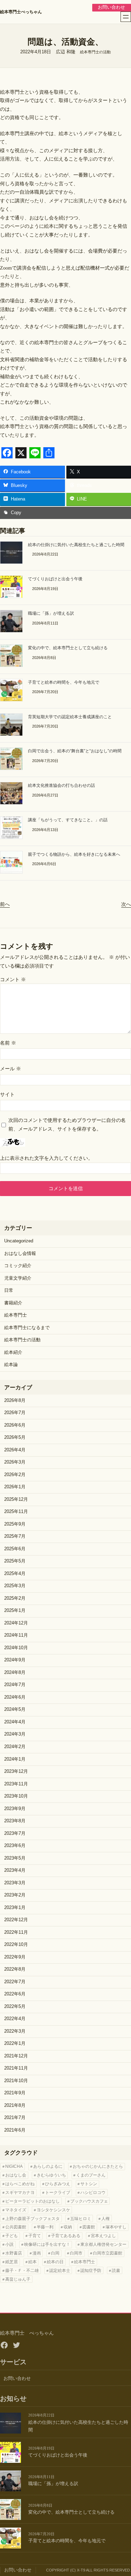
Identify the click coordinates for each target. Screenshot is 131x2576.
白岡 (55, 2253)
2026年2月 (15, 1475)
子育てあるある (66, 2236)
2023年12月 (16, 1771)
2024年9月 (15, 1660)
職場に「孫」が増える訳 (51, 613)
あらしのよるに (48, 2166)
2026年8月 (15, 1400)
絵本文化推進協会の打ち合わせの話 (61, 785)
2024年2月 (15, 1747)
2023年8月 (15, 1821)
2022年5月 (15, 2007)
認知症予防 (91, 2271)
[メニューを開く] (126, 17)
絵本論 (11, 1365)
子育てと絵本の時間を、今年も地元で (64, 682)
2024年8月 (15, 1673)
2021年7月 (15, 2118)
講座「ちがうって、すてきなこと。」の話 (68, 820)
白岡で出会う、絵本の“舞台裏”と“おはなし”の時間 (75, 751)
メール (10, 1069)
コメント (13, 979)
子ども (12, 2236)
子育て (35, 2236)
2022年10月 (16, 1945)
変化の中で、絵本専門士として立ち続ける (68, 648)
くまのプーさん (91, 2175)
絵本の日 (55, 2262)
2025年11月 (16, 1512)
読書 (116, 2271)
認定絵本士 (60, 2271)
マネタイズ (16, 2210)
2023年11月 (16, 1784)
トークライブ (58, 2193)
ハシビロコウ (93, 2193)
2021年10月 (16, 2081)
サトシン (89, 2184)
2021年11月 (16, 2068)
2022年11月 (16, 1932)
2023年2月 (15, 1895)
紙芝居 (12, 2262)
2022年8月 (15, 1969)
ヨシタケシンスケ (53, 2210)
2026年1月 (15, 1487)
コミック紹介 (18, 1266)
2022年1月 (15, 2043)
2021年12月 (16, 2056)
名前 (8, 1043)
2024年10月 (16, 1648)
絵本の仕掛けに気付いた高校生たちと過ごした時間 (76, 545)
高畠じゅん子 (18, 2279)
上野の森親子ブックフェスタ (32, 2219)
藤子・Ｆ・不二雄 (22, 2271)
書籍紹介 (13, 1303)
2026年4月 (15, 1450)
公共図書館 (16, 2227)
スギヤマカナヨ (20, 2193)
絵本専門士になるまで (27, 1328)
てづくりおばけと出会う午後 (55, 579)
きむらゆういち (51, 2175)
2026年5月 (15, 1437)
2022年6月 (15, 1994)
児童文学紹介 (18, 1278)
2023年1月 (15, 1908)
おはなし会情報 (20, 1254)
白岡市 (76, 2253)
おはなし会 (16, 2175)
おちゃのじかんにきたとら (98, 2166)
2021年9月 (15, 2093)
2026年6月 (15, 1425)
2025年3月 (15, 1586)
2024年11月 (16, 1635)
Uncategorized (19, 1241)
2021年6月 (15, 2130)
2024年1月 (15, 1759)
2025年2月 (15, 1598)
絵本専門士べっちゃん (21, 12)
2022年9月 (15, 1957)
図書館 (89, 2227)
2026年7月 (15, 1413)
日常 (9, 1290)
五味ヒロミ (81, 2219)
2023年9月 (15, 1809)
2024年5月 (15, 1709)
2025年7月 (15, 1536)
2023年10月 (16, 1796)
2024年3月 (15, 1734)
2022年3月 (15, 2031)
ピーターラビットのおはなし (32, 2201)
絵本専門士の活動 (95, 52)
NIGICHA (14, 2166)
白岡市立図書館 (108, 2253)
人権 (105, 2219)
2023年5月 (15, 1858)
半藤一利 (45, 2227)
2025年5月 (15, 1561)
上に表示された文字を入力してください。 (46, 1158)
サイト (7, 1094)
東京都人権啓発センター (103, 2244)
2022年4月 (15, 2019)
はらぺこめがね (20, 2184)
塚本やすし (116, 2227)
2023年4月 (15, 1870)
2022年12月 (16, 1920)
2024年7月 (15, 1685)
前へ (5, 904)
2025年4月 (15, 1574)
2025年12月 (16, 1499)
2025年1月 (15, 1611)
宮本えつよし (103, 2236)
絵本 (32, 2262)
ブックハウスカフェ (89, 2201)
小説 (9, 2244)
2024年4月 (15, 1722)
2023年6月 (15, 1846)
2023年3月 (15, 1883)
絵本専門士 (16, 1315)
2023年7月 (15, 1833)
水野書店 (14, 2253)
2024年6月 (15, 1697)
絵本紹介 (13, 1352)
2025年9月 (15, 1524)
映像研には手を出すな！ (47, 2244)
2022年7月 (15, 1982)
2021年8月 (15, 2105)
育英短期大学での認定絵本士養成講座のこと (70, 717)
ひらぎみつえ (58, 2184)
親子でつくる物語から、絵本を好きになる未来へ (74, 854)
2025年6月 (15, 1549)
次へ (126, 904)
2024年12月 (16, 1623)
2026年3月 (15, 1462)
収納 (68, 2227)
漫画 (37, 2253)
